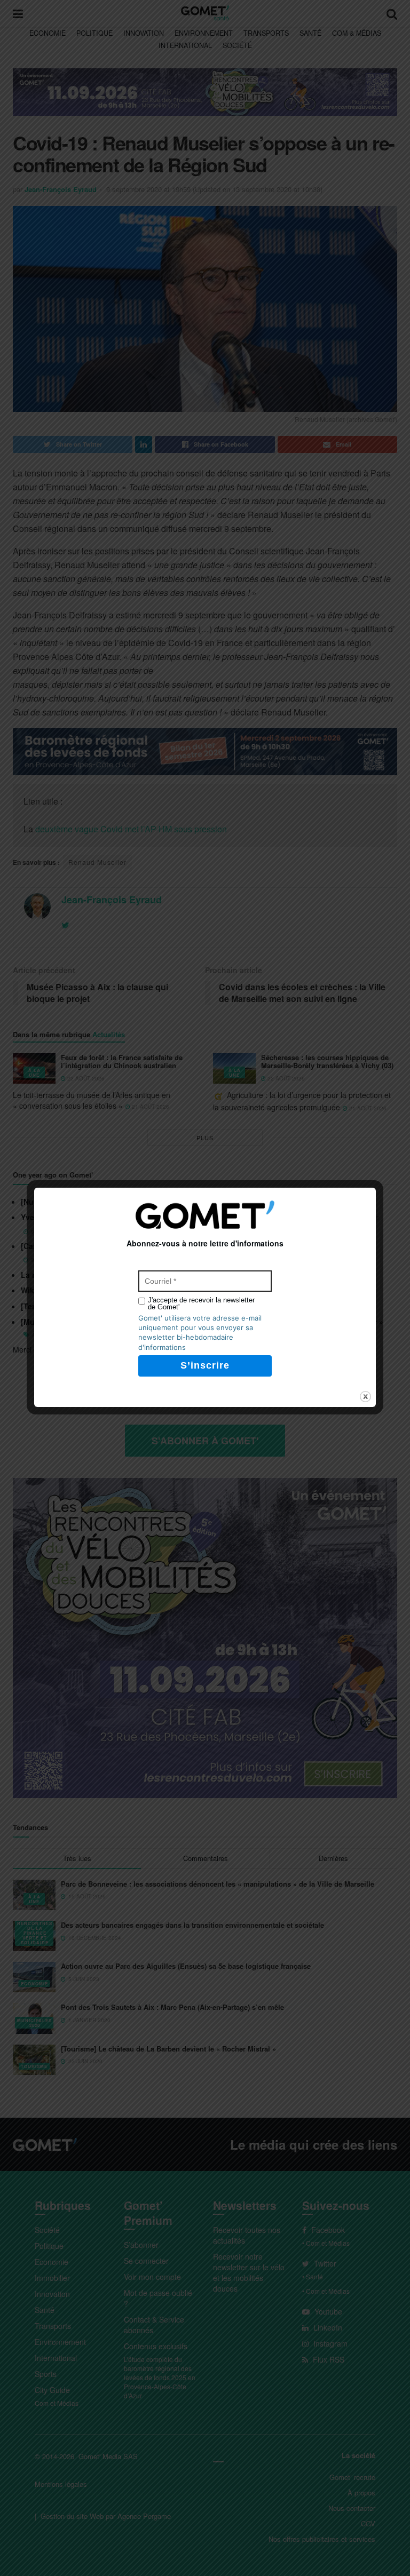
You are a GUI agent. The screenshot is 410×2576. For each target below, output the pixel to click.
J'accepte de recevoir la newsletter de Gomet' (201, 1303)
